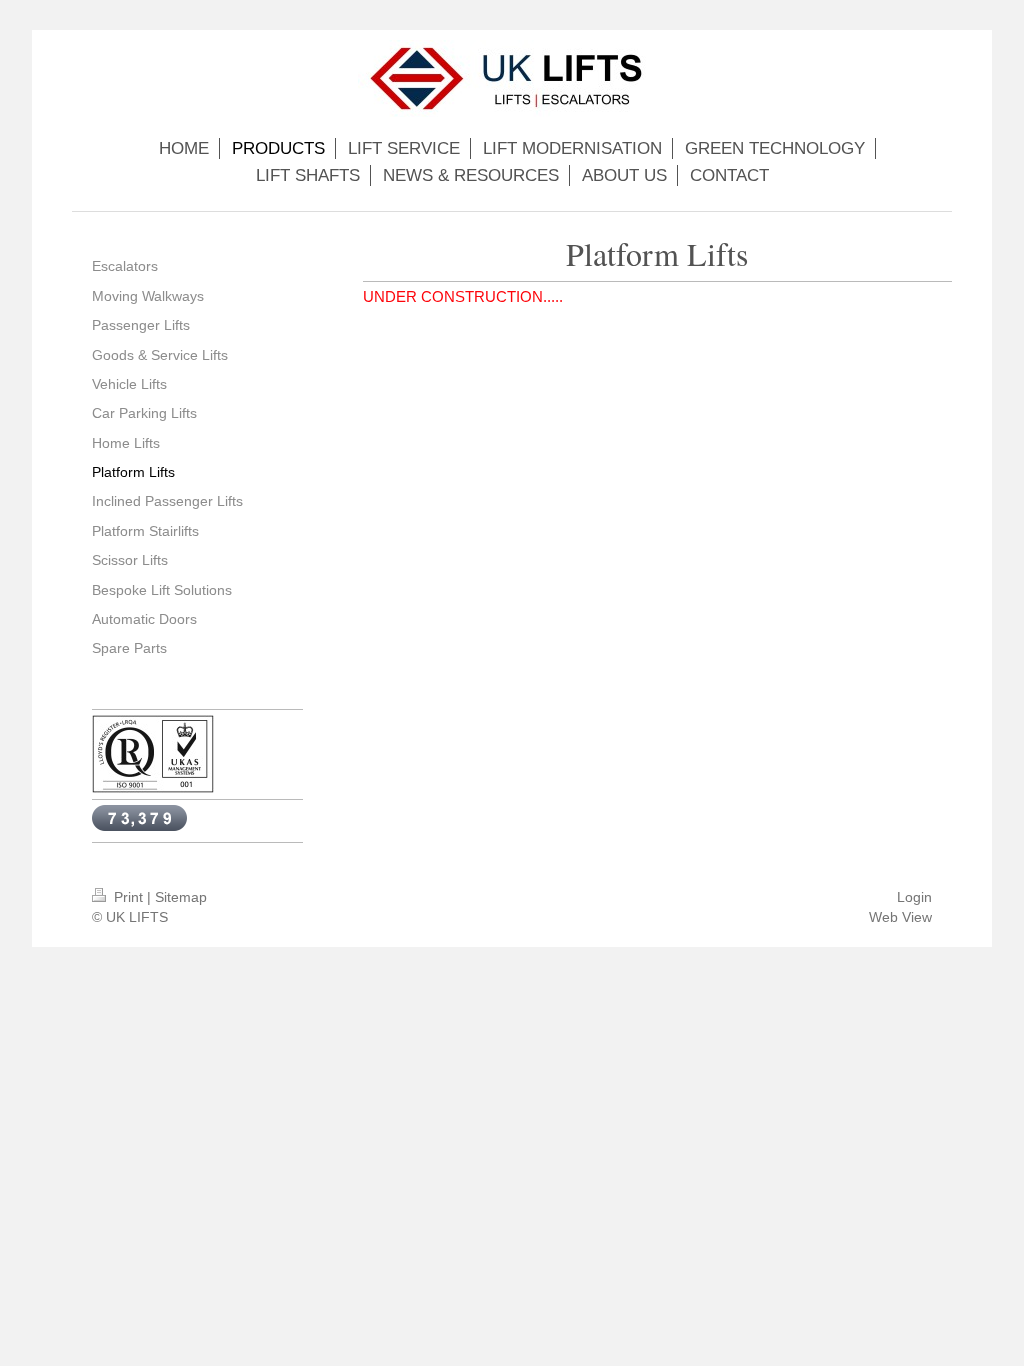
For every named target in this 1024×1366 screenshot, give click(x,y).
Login (914, 897)
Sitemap (181, 897)
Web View (900, 917)
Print (128, 897)
